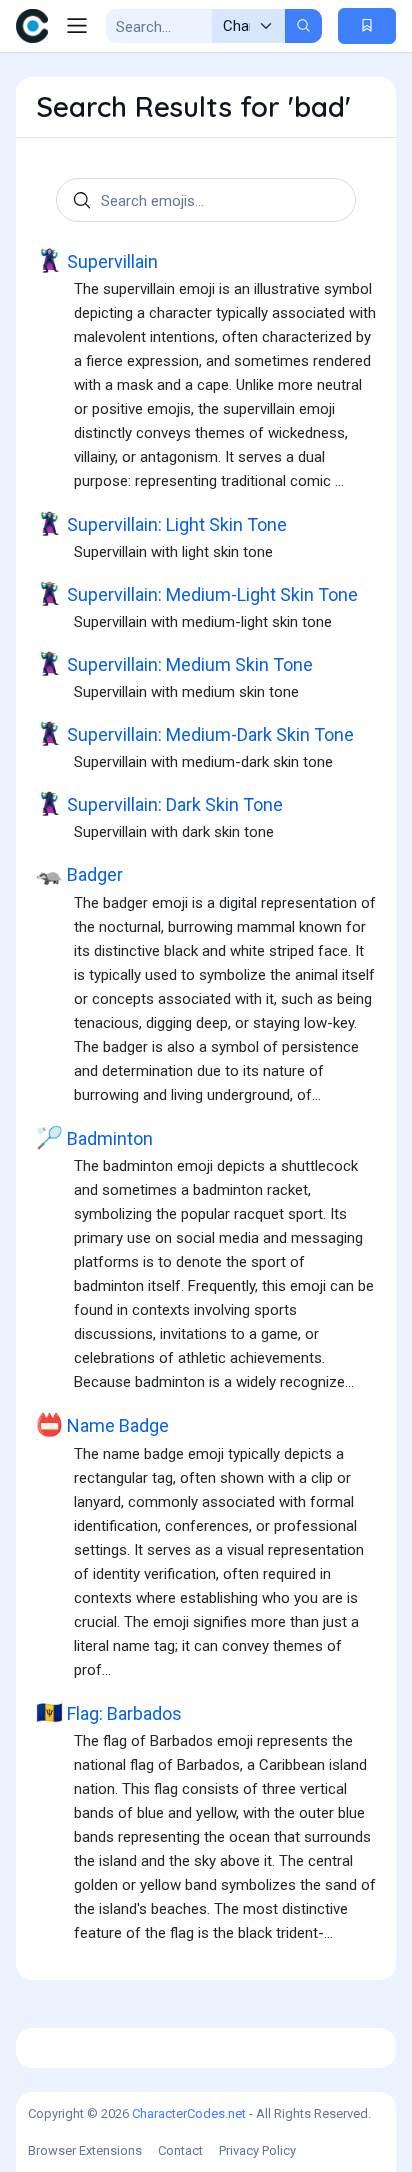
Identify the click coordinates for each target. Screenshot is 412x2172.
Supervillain (97, 261)
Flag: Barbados (109, 1713)
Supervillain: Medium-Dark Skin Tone (195, 734)
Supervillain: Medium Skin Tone (174, 664)
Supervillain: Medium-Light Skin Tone (197, 594)
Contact (180, 2150)
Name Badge (102, 1425)
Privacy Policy (257, 2150)
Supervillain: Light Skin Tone (161, 524)
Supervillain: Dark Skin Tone (159, 804)
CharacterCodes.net (189, 2113)
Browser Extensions (85, 2150)
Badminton (94, 1138)
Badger (79, 874)
